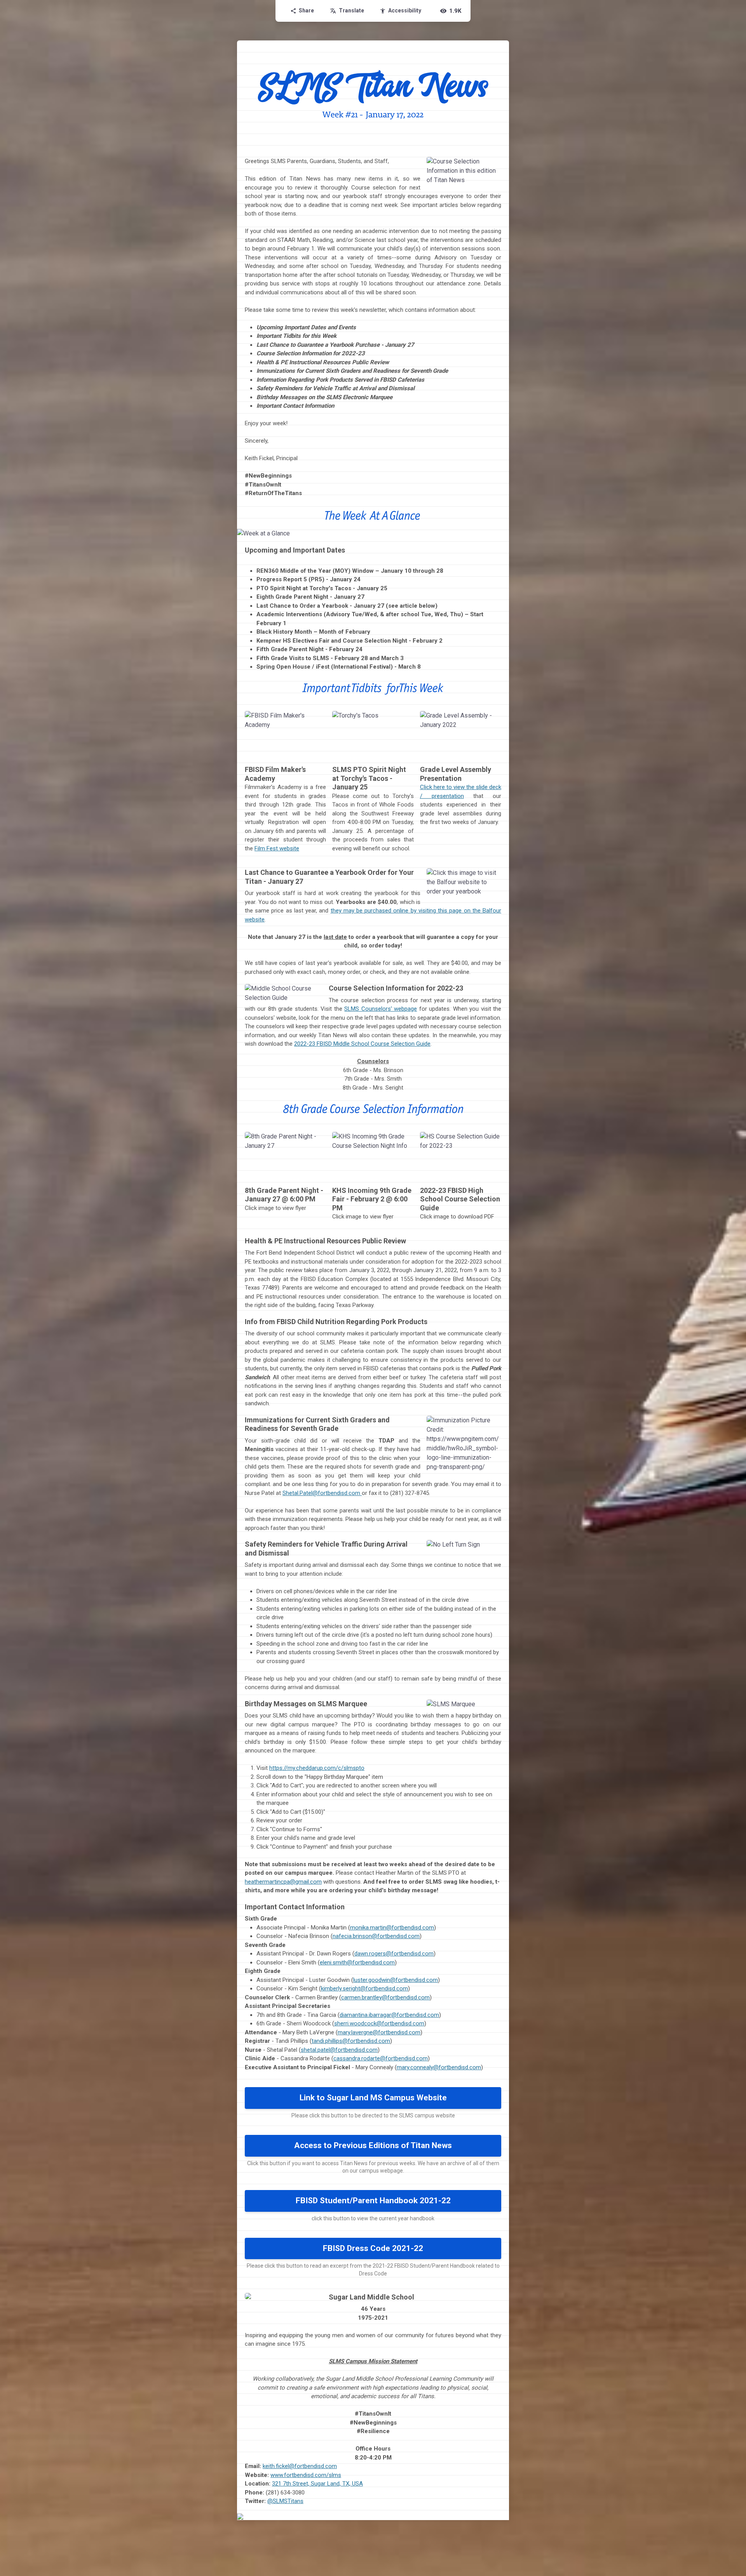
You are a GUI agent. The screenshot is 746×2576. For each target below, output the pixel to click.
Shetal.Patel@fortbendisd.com (322, 1493)
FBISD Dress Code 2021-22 (373, 2248)
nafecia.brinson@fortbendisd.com (376, 1936)
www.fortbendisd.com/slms (306, 2475)
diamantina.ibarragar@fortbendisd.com (389, 2015)
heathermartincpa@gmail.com (283, 1882)
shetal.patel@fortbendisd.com (339, 2050)
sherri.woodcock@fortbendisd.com (379, 2023)
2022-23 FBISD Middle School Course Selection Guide (362, 1044)
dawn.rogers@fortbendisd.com (394, 1954)
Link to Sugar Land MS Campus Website (373, 2098)
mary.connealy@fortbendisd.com (439, 2067)
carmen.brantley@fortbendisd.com (385, 1997)
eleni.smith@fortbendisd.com (357, 1962)
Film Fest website (277, 848)
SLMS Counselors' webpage (381, 1009)
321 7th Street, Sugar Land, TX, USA (317, 2484)
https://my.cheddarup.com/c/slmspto (317, 1768)
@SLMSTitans (285, 2501)
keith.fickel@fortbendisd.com (300, 2466)
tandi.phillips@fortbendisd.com (351, 2041)
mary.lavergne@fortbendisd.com (379, 2032)
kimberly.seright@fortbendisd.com (364, 1988)
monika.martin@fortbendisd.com (392, 1928)
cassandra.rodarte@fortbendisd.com (381, 2058)
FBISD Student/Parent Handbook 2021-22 (373, 2201)
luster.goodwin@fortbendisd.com (396, 1980)
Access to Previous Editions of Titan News (373, 2145)
